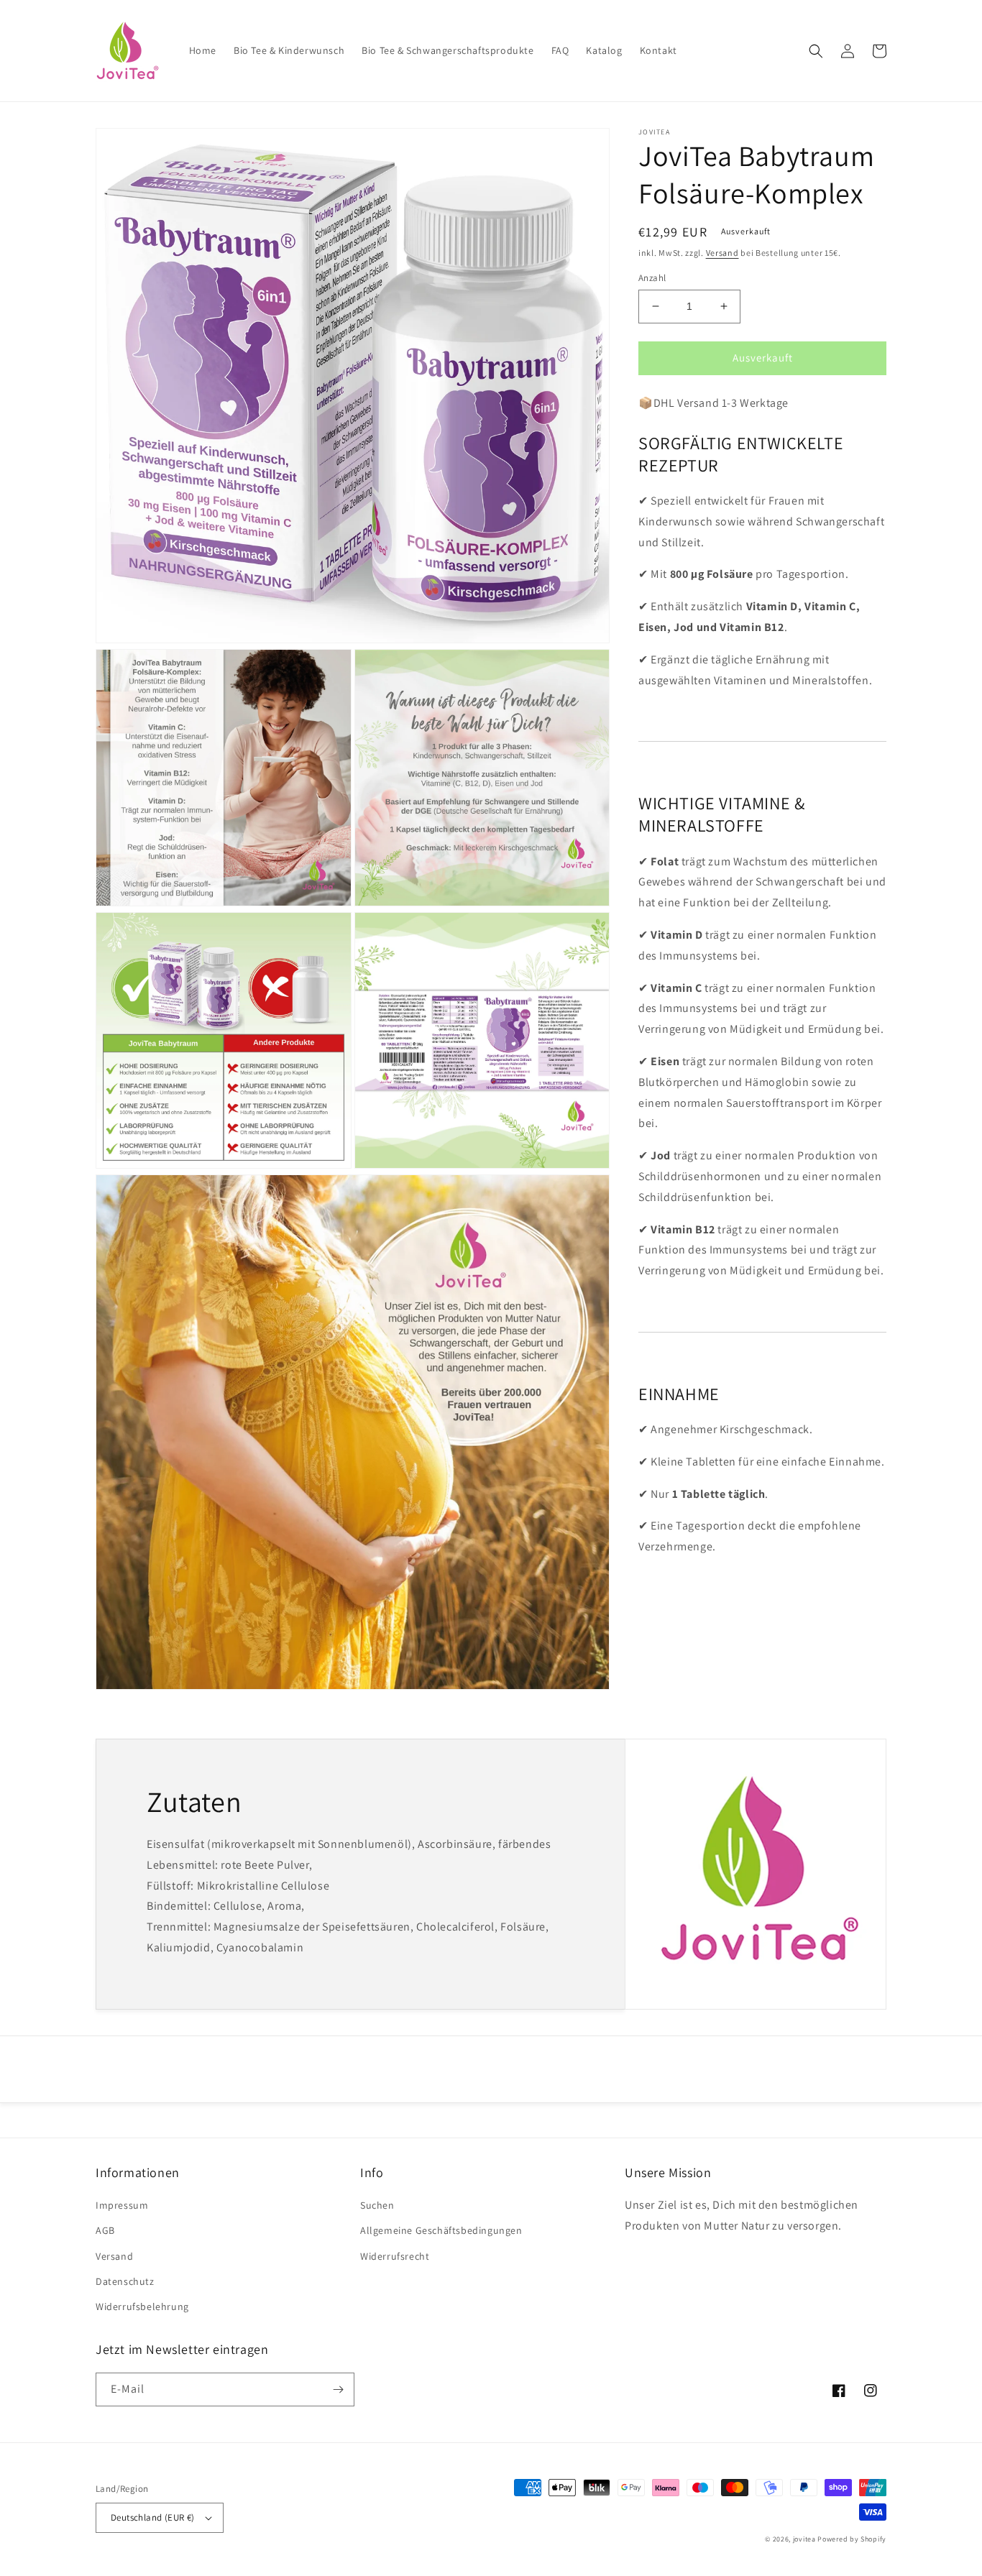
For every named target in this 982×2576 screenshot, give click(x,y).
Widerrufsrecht (395, 2256)
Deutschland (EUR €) (153, 2517)
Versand (722, 253)
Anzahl (652, 278)
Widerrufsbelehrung (142, 2306)
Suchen (377, 2205)
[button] (816, 51)
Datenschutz (125, 2281)
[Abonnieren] (338, 2389)
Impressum (122, 2205)
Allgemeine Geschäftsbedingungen (441, 2230)
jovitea (804, 2539)
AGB (105, 2230)
